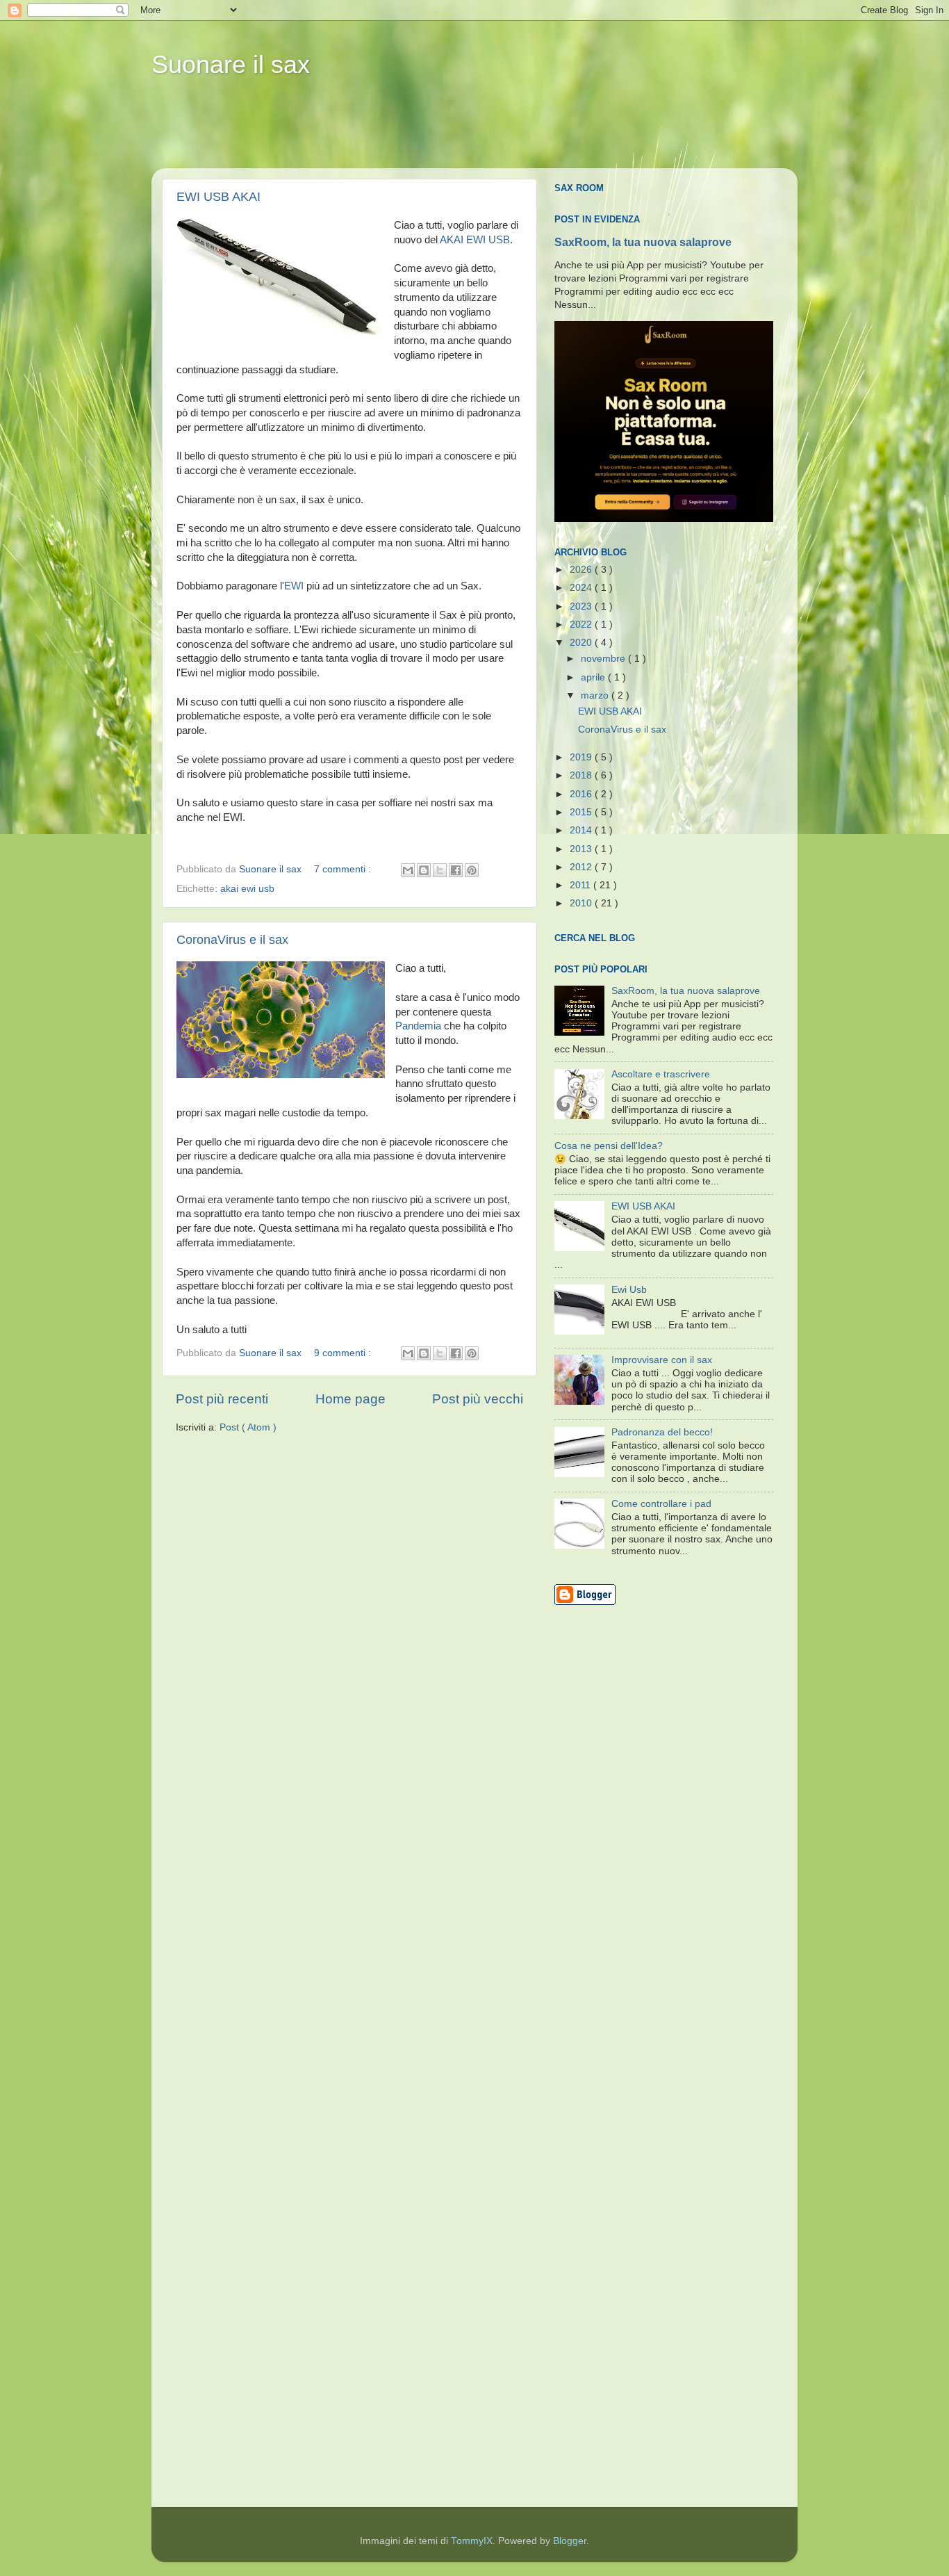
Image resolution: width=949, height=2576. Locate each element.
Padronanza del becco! (662, 1432)
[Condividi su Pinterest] (472, 870)
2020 (582, 643)
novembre (604, 659)
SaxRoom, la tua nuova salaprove (643, 242)
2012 (582, 867)
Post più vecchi (478, 1399)
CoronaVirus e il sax (232, 940)
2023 (582, 606)
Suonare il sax (231, 64)
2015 (582, 812)
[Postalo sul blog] (424, 870)
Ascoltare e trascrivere (661, 1074)
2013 (582, 849)
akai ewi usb (247, 889)
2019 (582, 757)
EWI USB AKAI (218, 197)
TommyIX (472, 2541)
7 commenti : (344, 869)
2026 (582, 570)
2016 (582, 794)
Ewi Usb (629, 1290)
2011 (581, 885)
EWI (294, 586)
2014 (582, 830)
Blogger (570, 2541)
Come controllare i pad (661, 1504)
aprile (594, 677)
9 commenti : (344, 1353)
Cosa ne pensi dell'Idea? (609, 1146)
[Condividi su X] (440, 870)
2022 (582, 625)
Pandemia (418, 1026)
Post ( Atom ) (248, 1427)
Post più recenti (222, 1399)
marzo (596, 695)
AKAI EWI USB (475, 240)
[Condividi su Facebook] (456, 870)
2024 (582, 588)
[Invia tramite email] (408, 870)
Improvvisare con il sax (662, 1360)
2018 (582, 775)
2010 (582, 903)
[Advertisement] (418, 133)
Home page (350, 1399)
